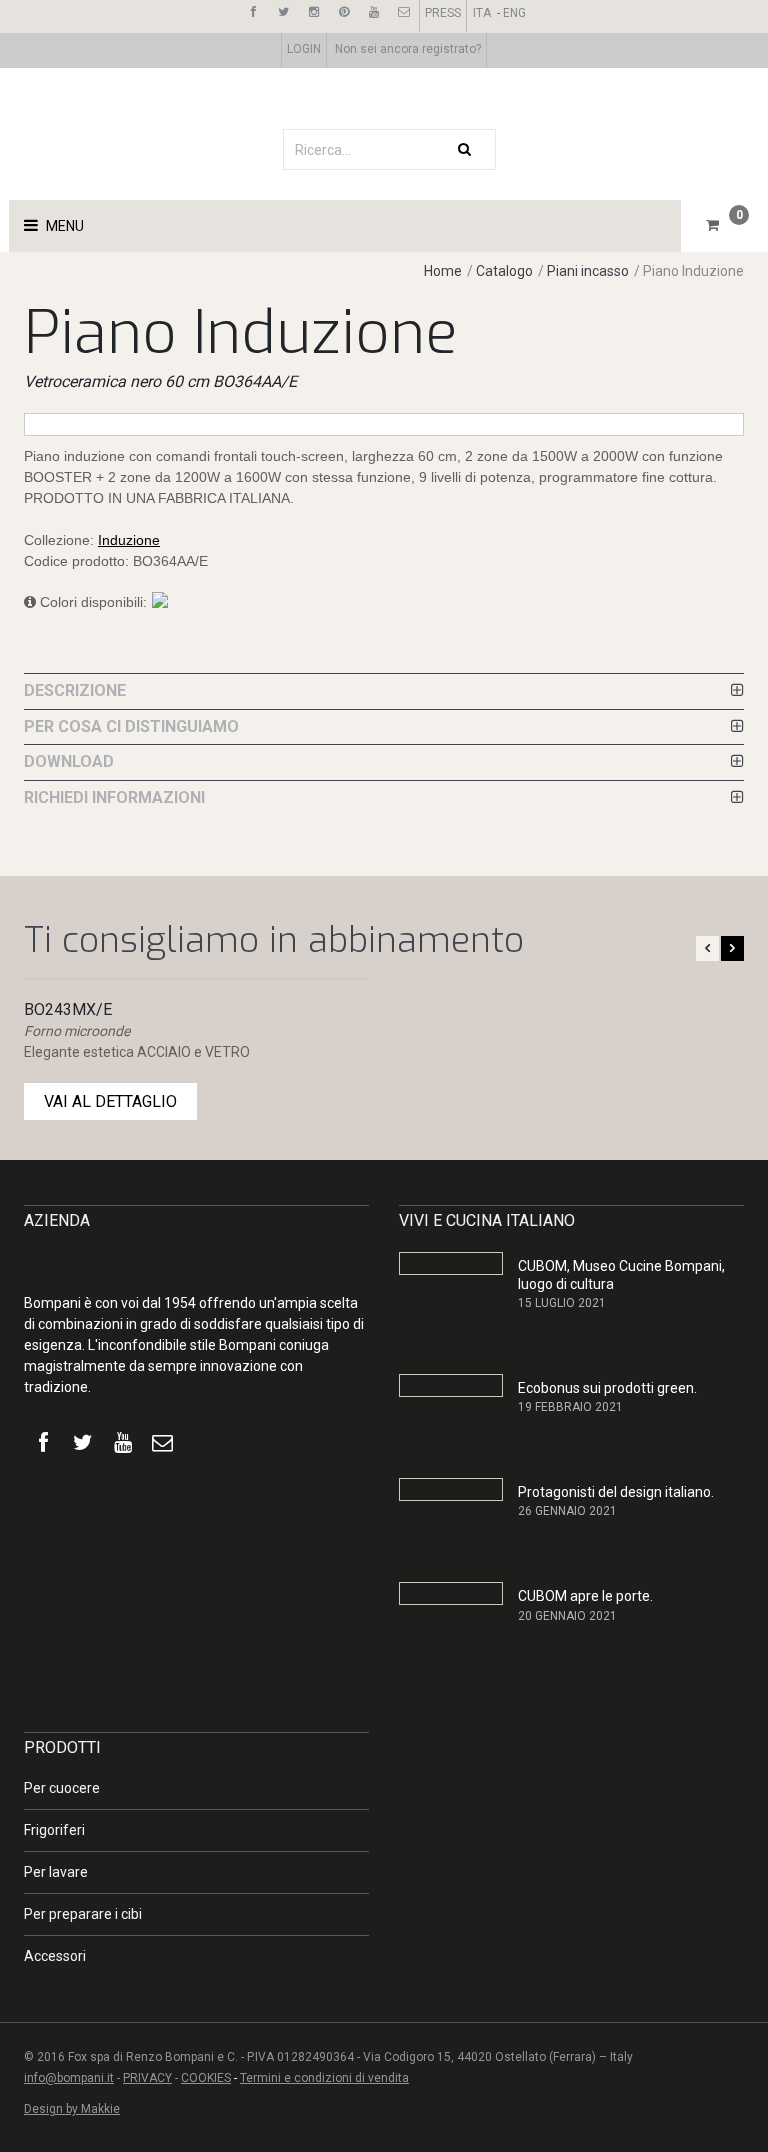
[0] (712, 225)
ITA (482, 13)
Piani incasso (588, 271)
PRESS (443, 13)
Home (443, 271)
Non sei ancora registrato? (408, 49)
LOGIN (304, 49)
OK (646, 1909)
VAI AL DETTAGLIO (110, 1101)
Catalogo (506, 271)
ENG (514, 13)
